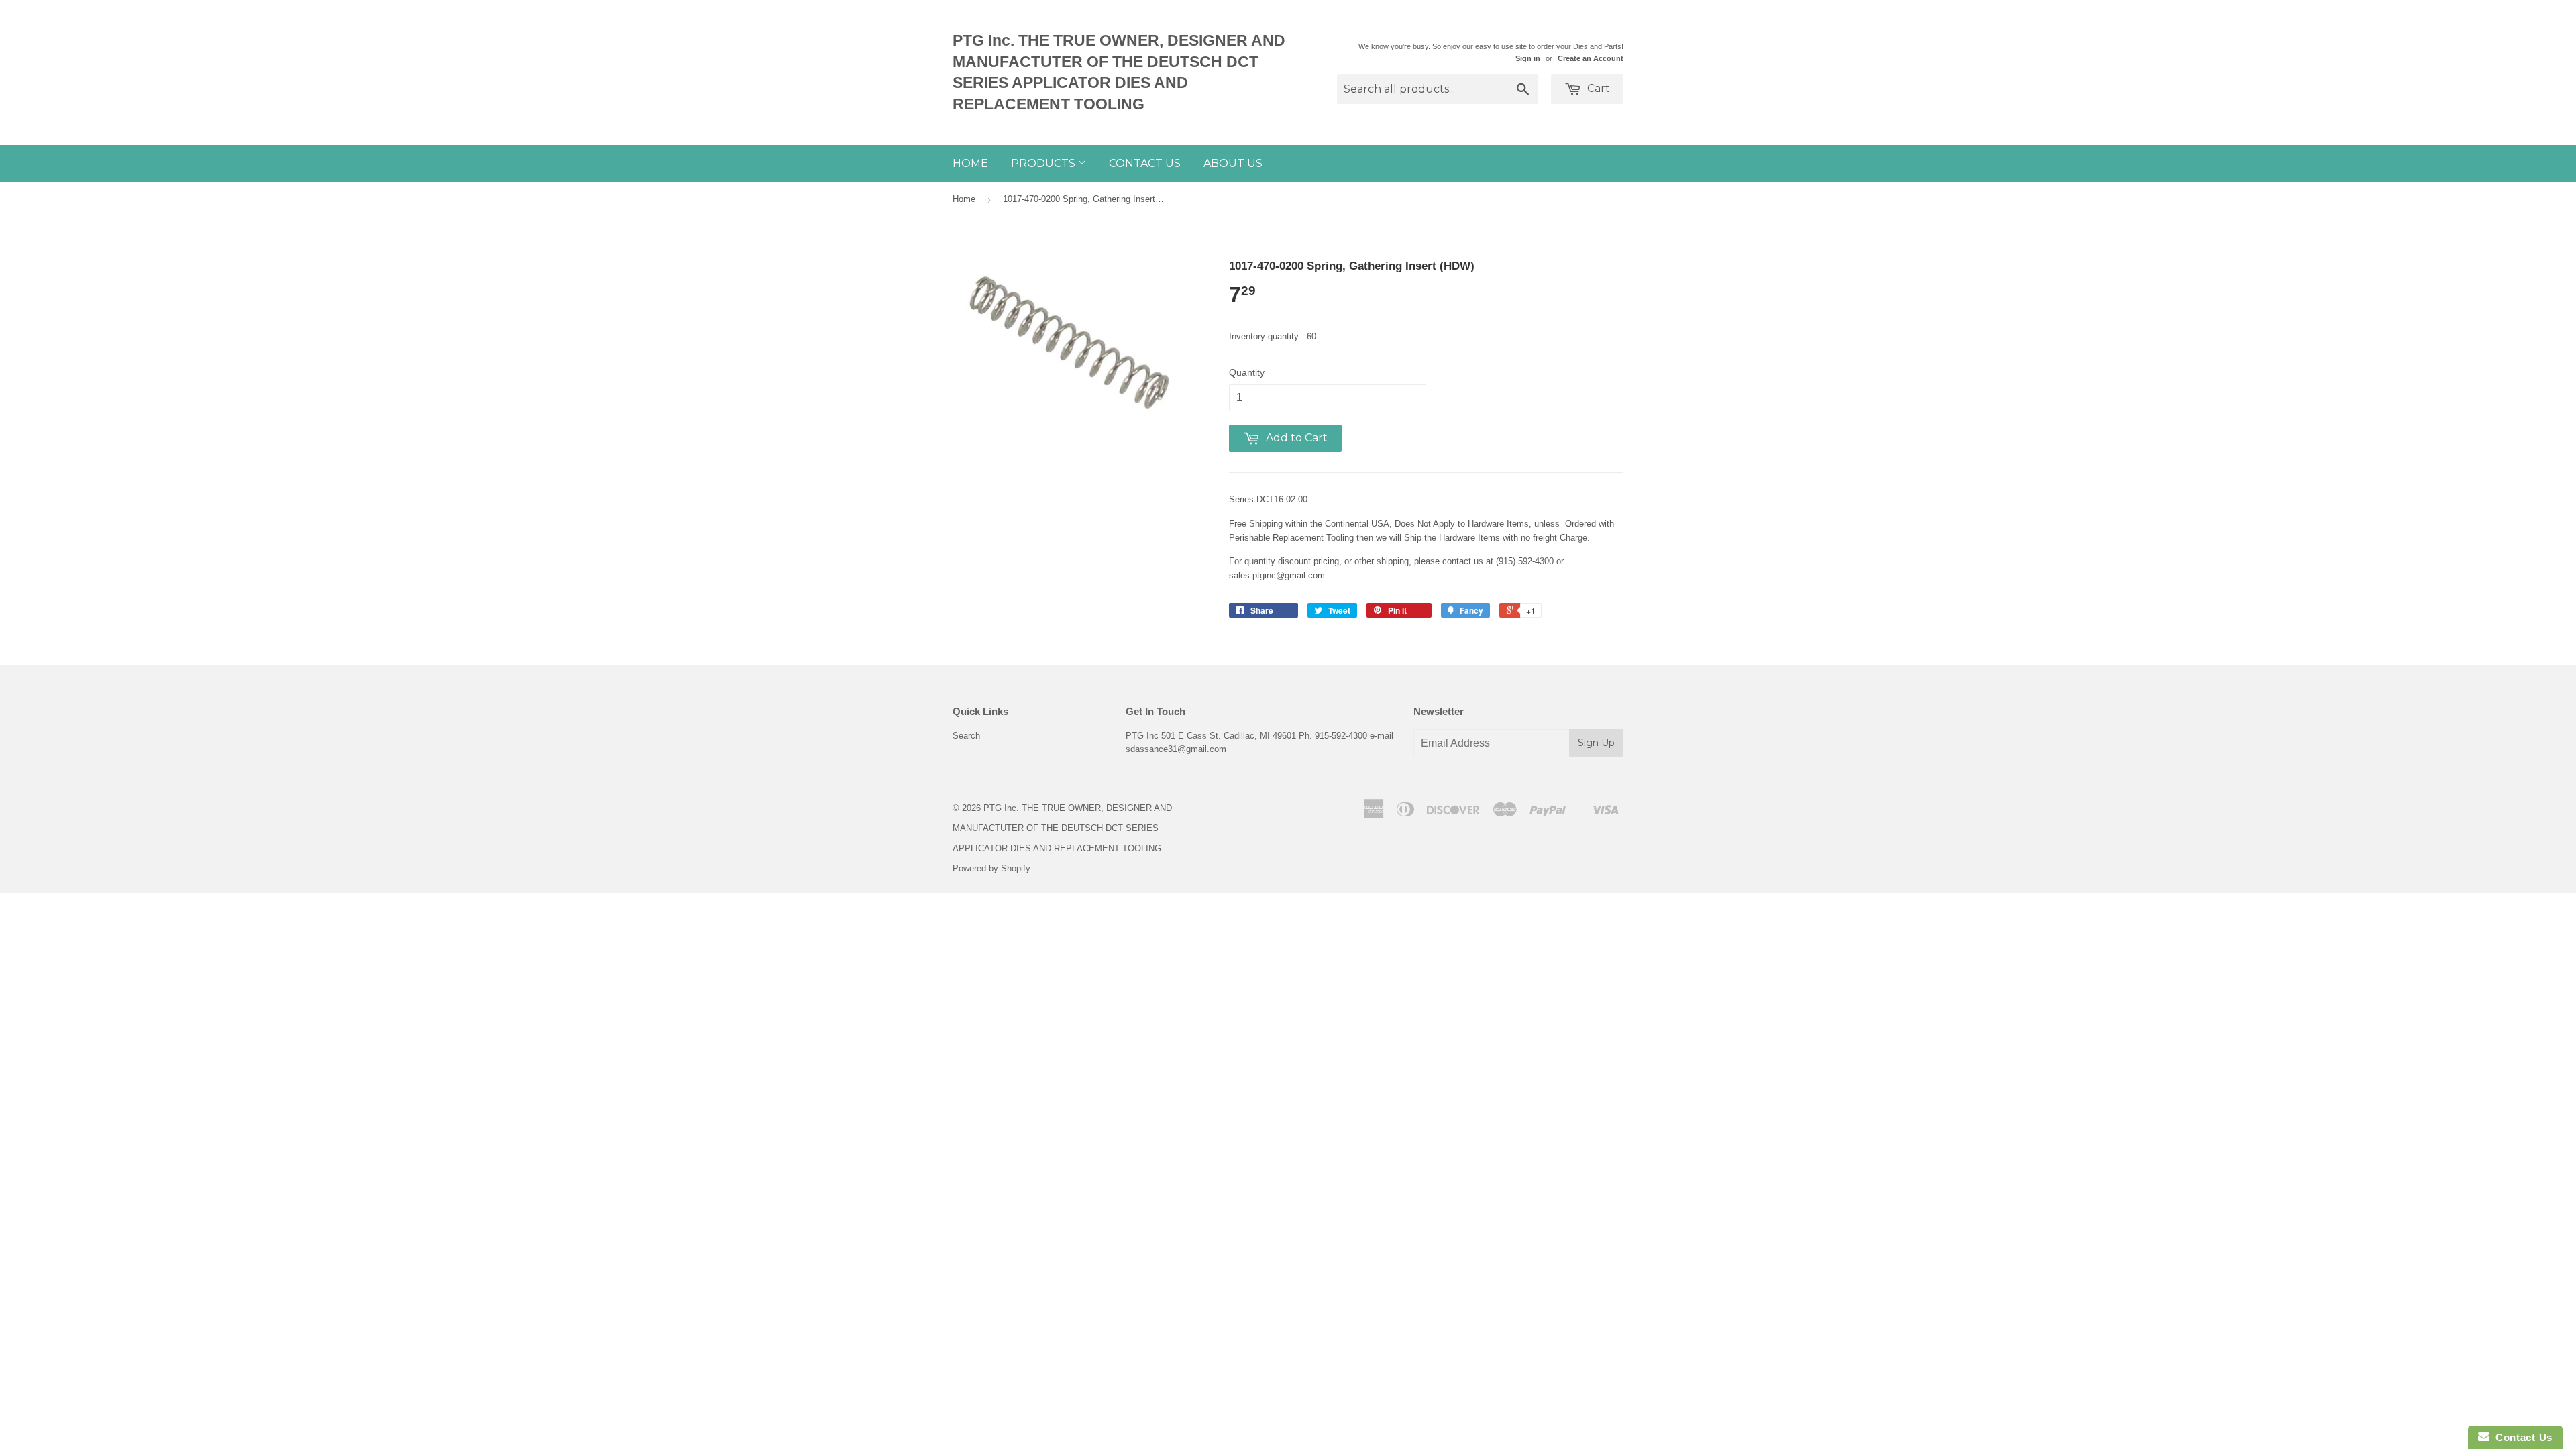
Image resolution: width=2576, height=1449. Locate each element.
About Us (1233, 163)
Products (1044, 163)
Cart (1597, 88)
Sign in (1528, 58)
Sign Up (1596, 743)
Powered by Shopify (991, 868)
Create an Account (1591, 58)
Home (970, 163)
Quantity (1247, 372)
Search (966, 736)
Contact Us (1145, 163)
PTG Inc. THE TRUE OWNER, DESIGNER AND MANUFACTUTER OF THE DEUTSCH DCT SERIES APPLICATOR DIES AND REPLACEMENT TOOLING (1119, 72)
